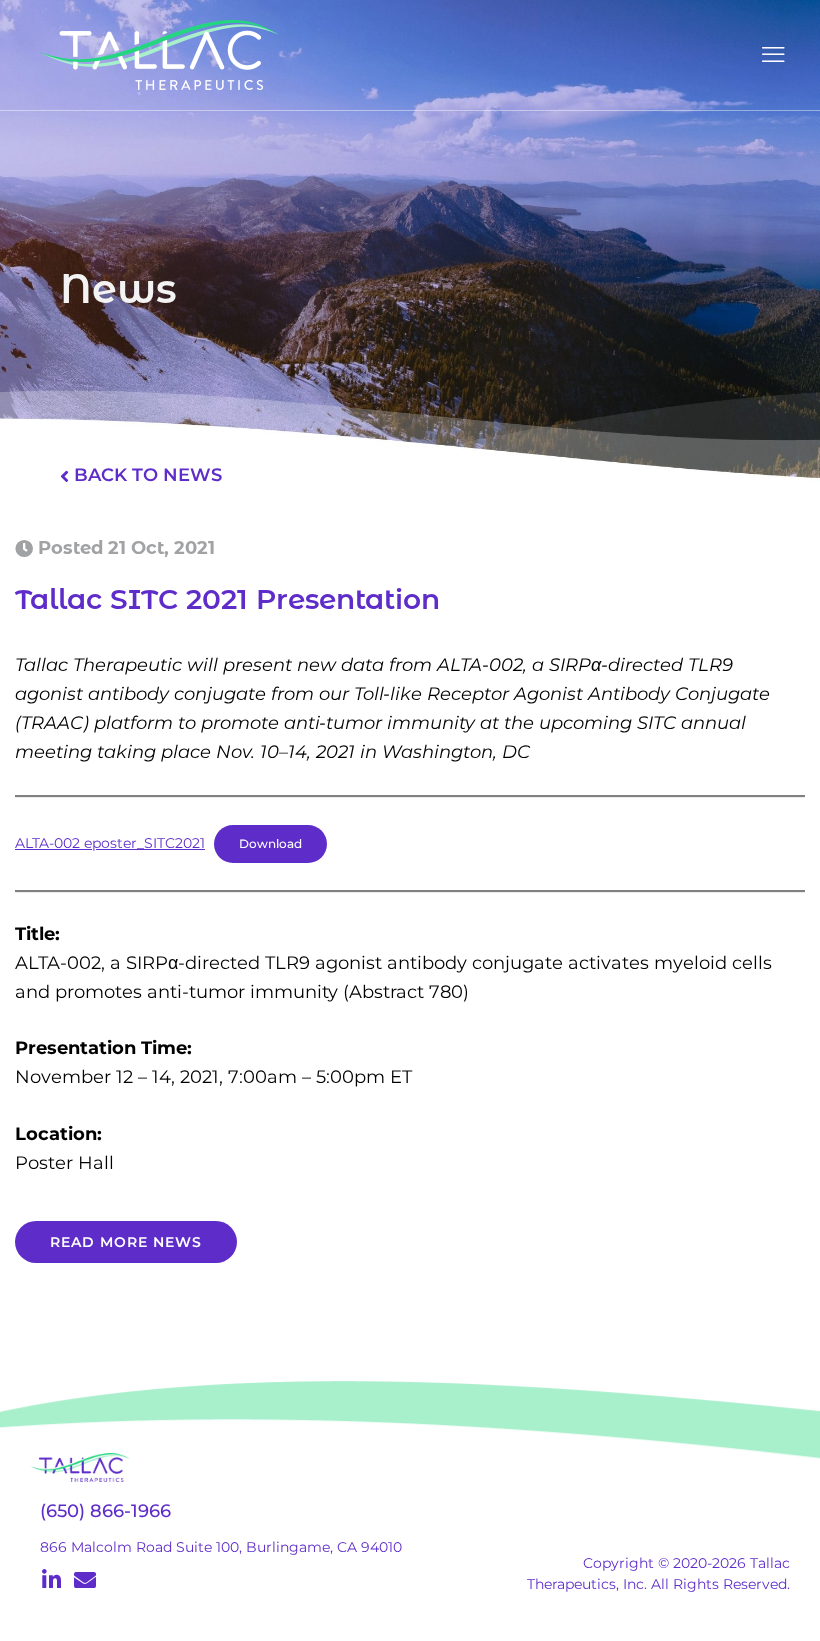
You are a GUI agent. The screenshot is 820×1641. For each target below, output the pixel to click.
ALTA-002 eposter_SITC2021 (110, 843)
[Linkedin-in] (51, 1580)
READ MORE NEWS (126, 1242)
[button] (772, 55)
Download (270, 844)
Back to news (148, 475)
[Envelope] (85, 1580)
